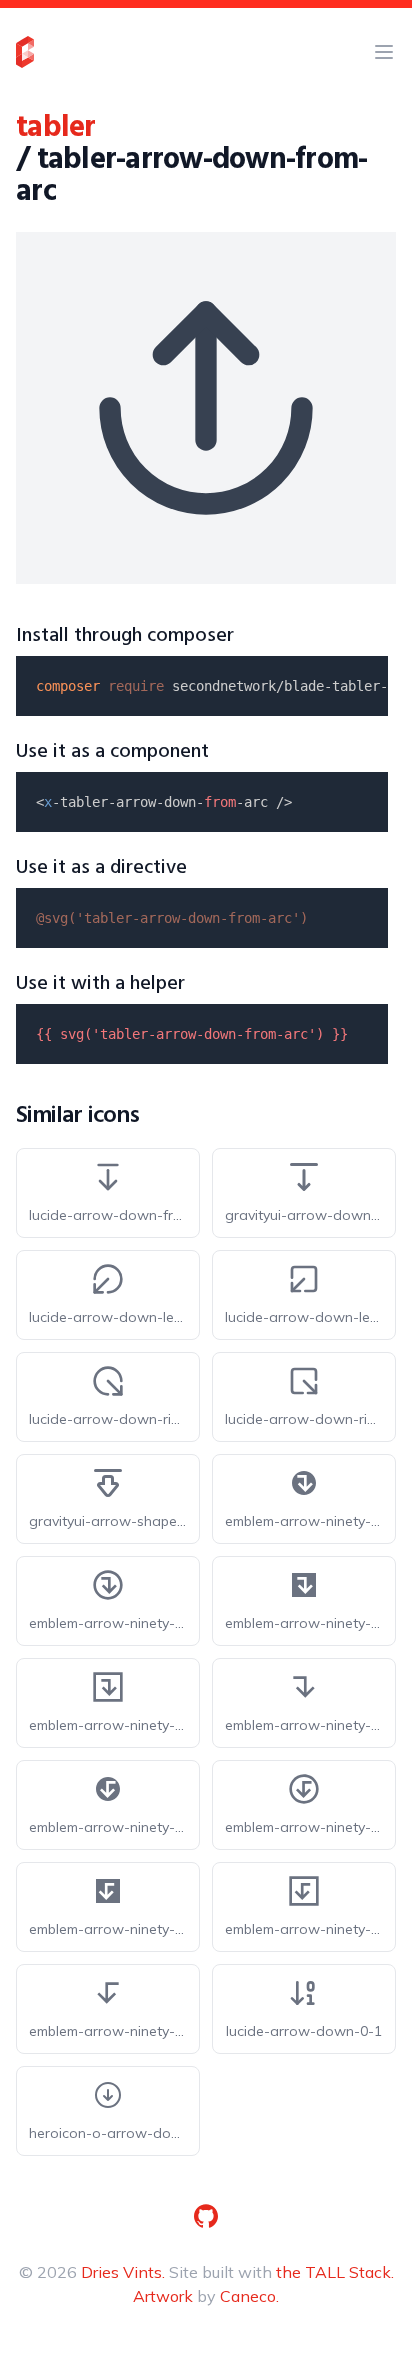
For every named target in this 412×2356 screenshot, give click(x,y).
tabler (56, 128)
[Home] (25, 52)
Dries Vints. (123, 2272)
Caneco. (249, 2296)
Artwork (163, 2296)
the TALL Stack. (335, 2272)
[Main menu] (384, 52)
